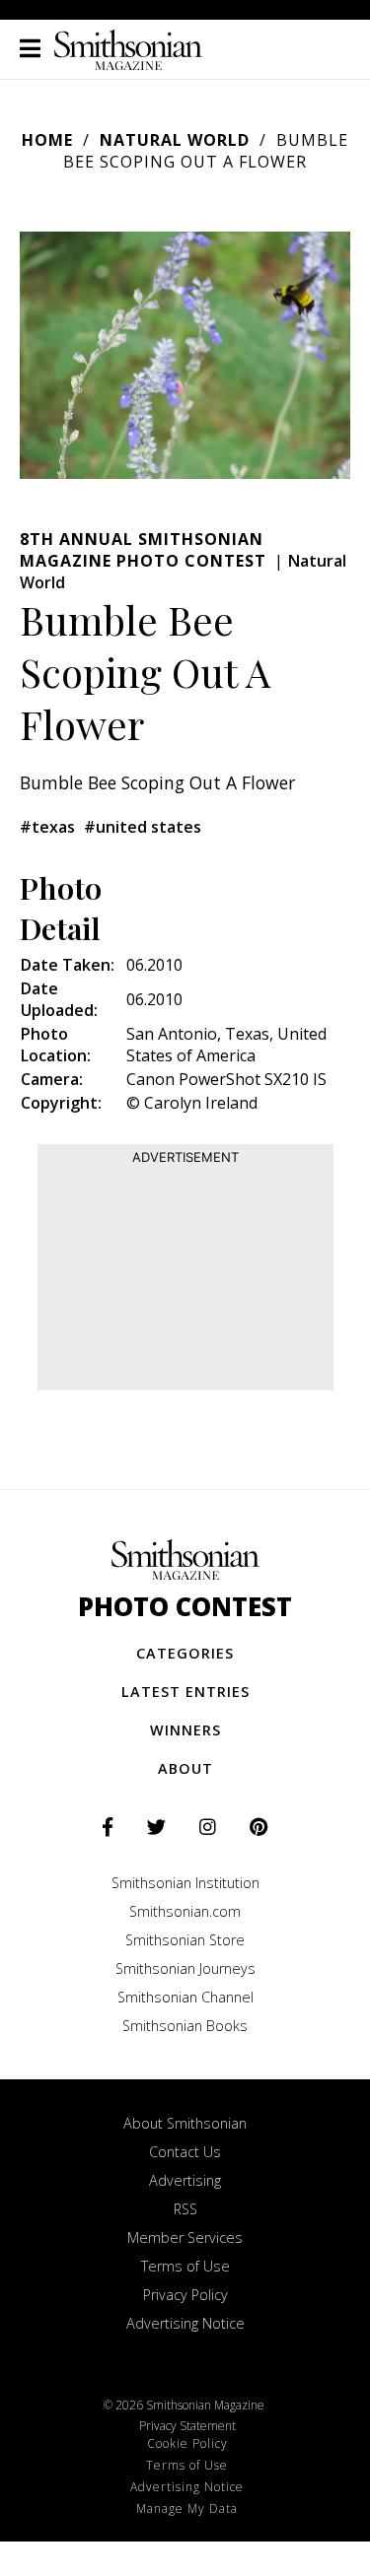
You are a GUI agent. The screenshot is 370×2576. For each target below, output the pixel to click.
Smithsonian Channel (185, 1997)
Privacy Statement (187, 2426)
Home (47, 140)
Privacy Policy (185, 2295)
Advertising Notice (185, 2323)
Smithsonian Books (185, 2026)
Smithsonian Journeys (185, 1968)
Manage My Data (187, 2508)
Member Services (185, 2237)
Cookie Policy (187, 2443)
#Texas (47, 827)
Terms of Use (185, 2266)
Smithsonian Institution (185, 1883)
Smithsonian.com (185, 1911)
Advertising (185, 2180)
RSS (185, 2209)
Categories (185, 1653)
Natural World (175, 140)
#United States (143, 827)
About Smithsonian (185, 2123)
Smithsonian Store (185, 1940)
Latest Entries (185, 1692)
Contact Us (185, 2152)
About (185, 1768)
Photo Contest (185, 1607)
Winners (185, 1730)
